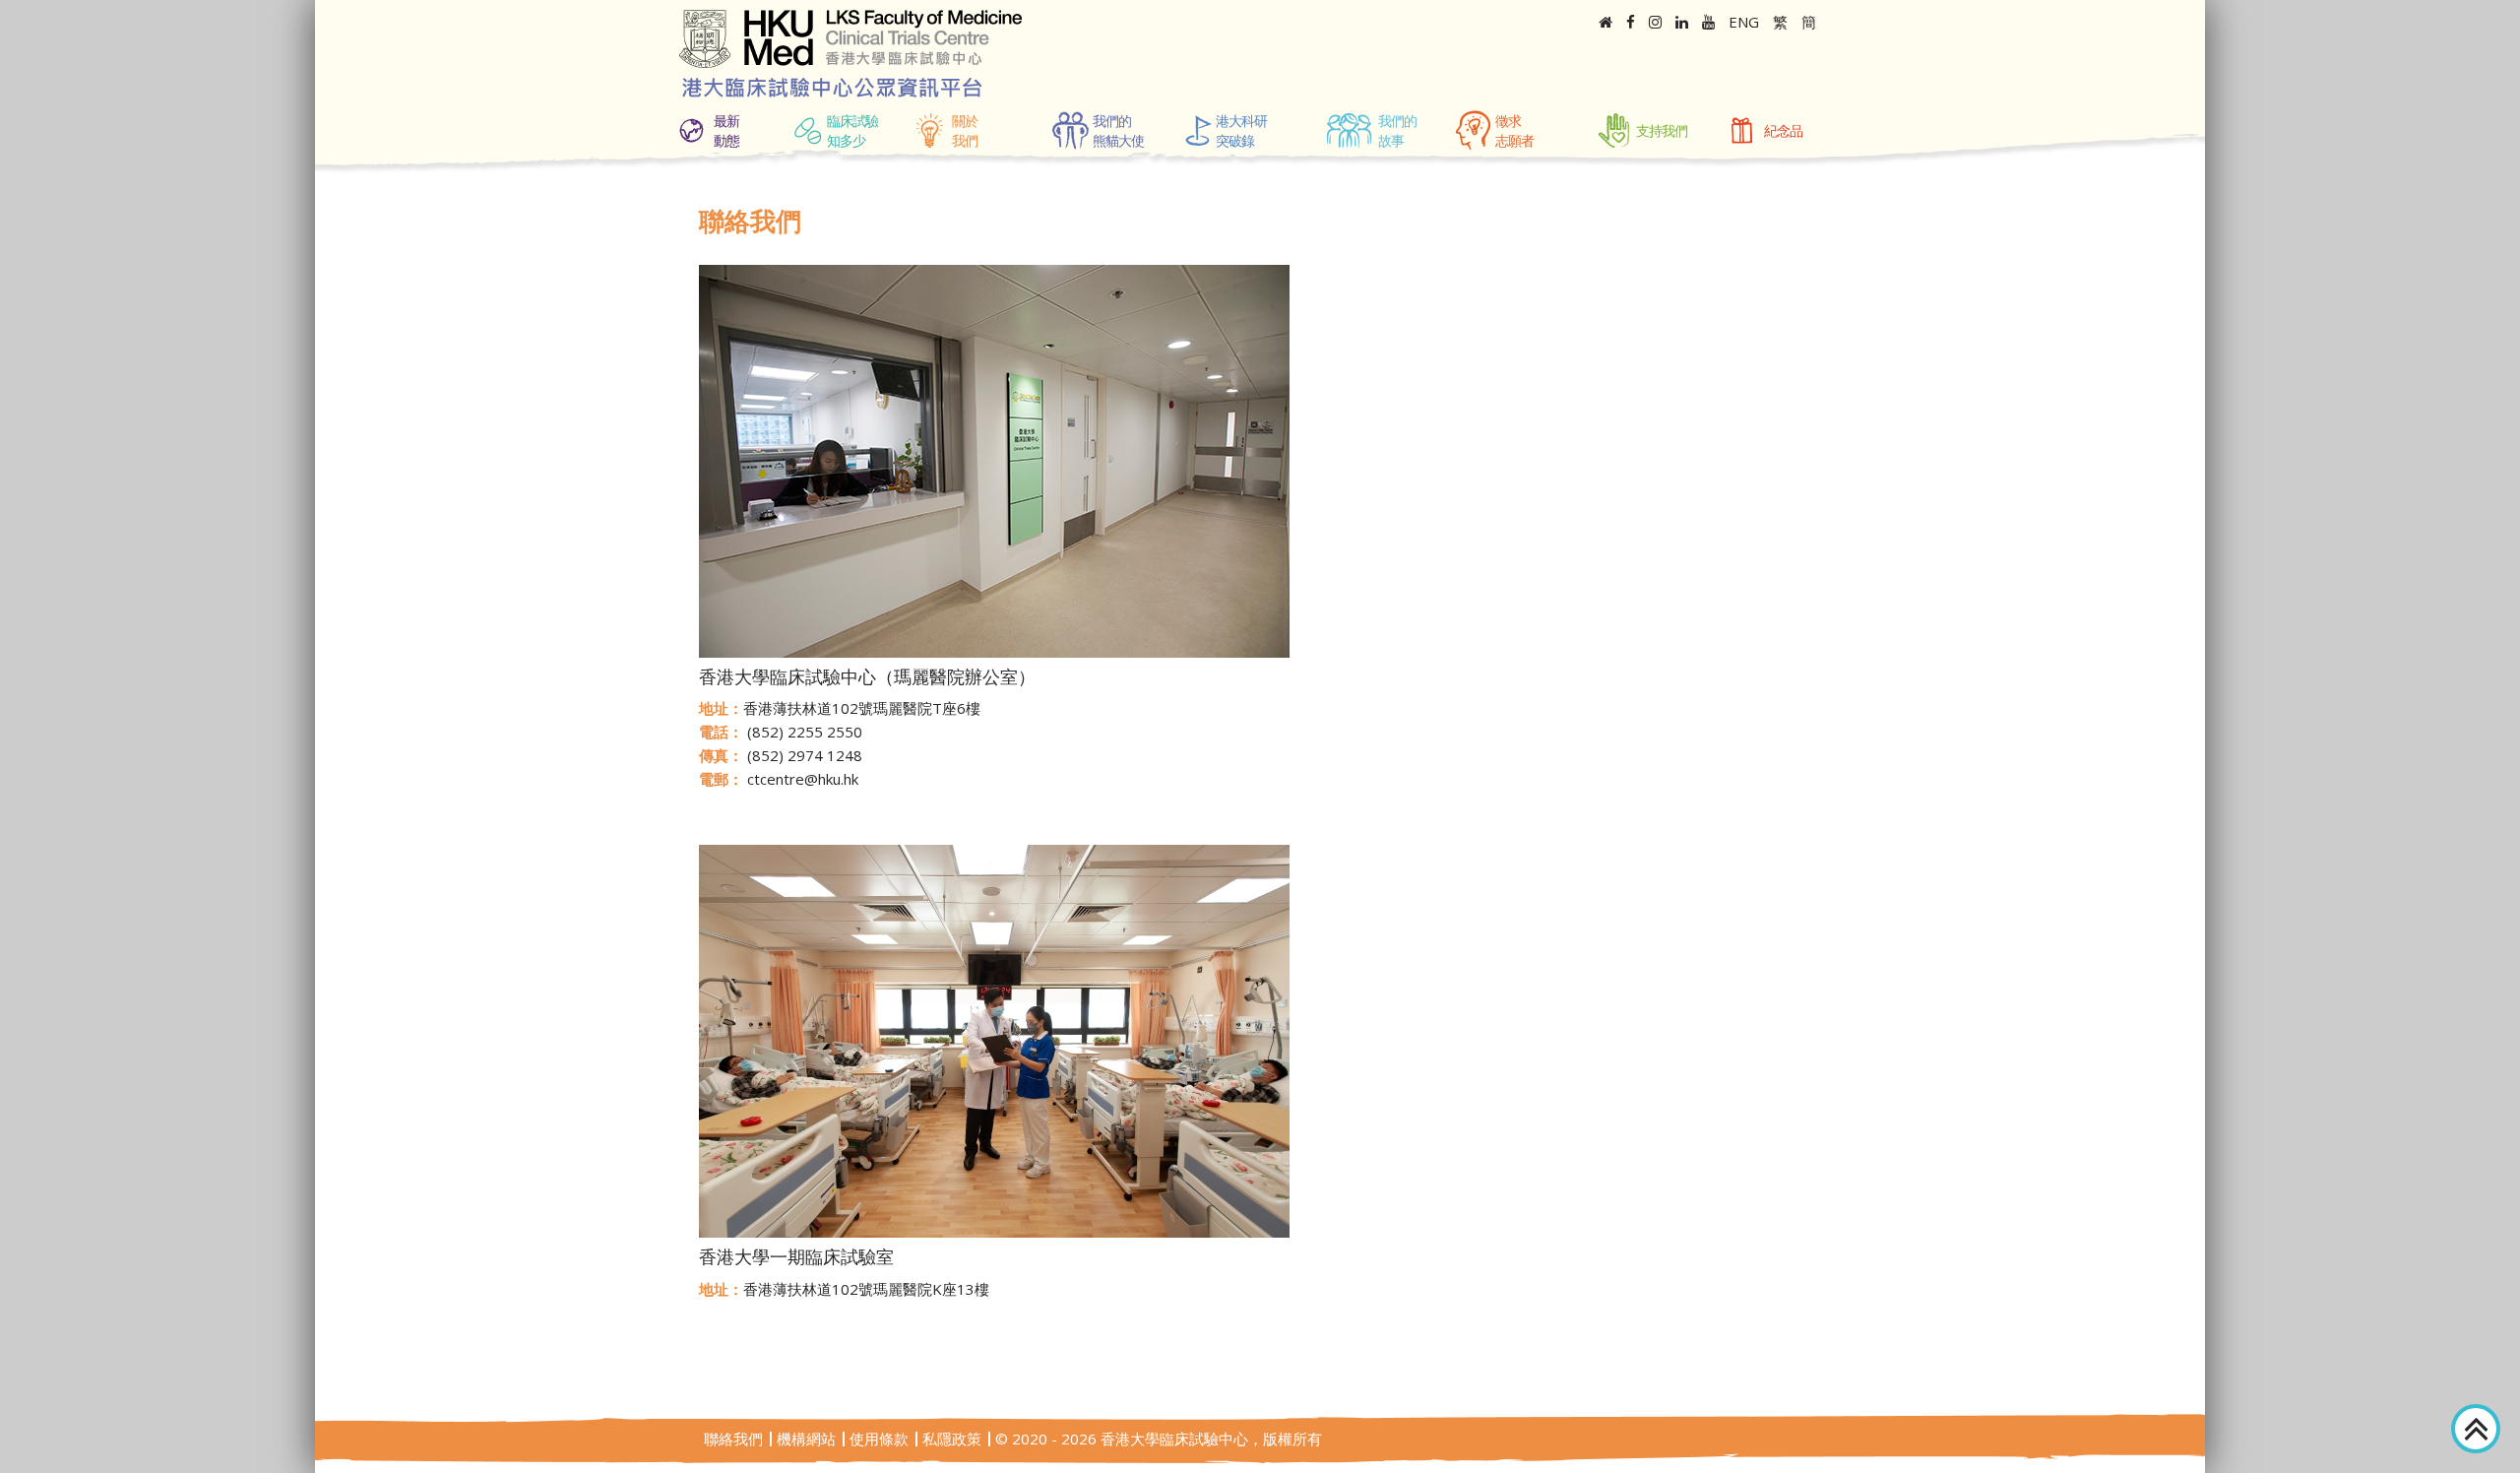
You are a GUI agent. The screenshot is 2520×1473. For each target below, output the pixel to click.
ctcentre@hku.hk (803, 779)
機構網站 (806, 1439)
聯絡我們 (733, 1439)
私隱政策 (952, 1439)
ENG (1744, 22)
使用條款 (879, 1439)
